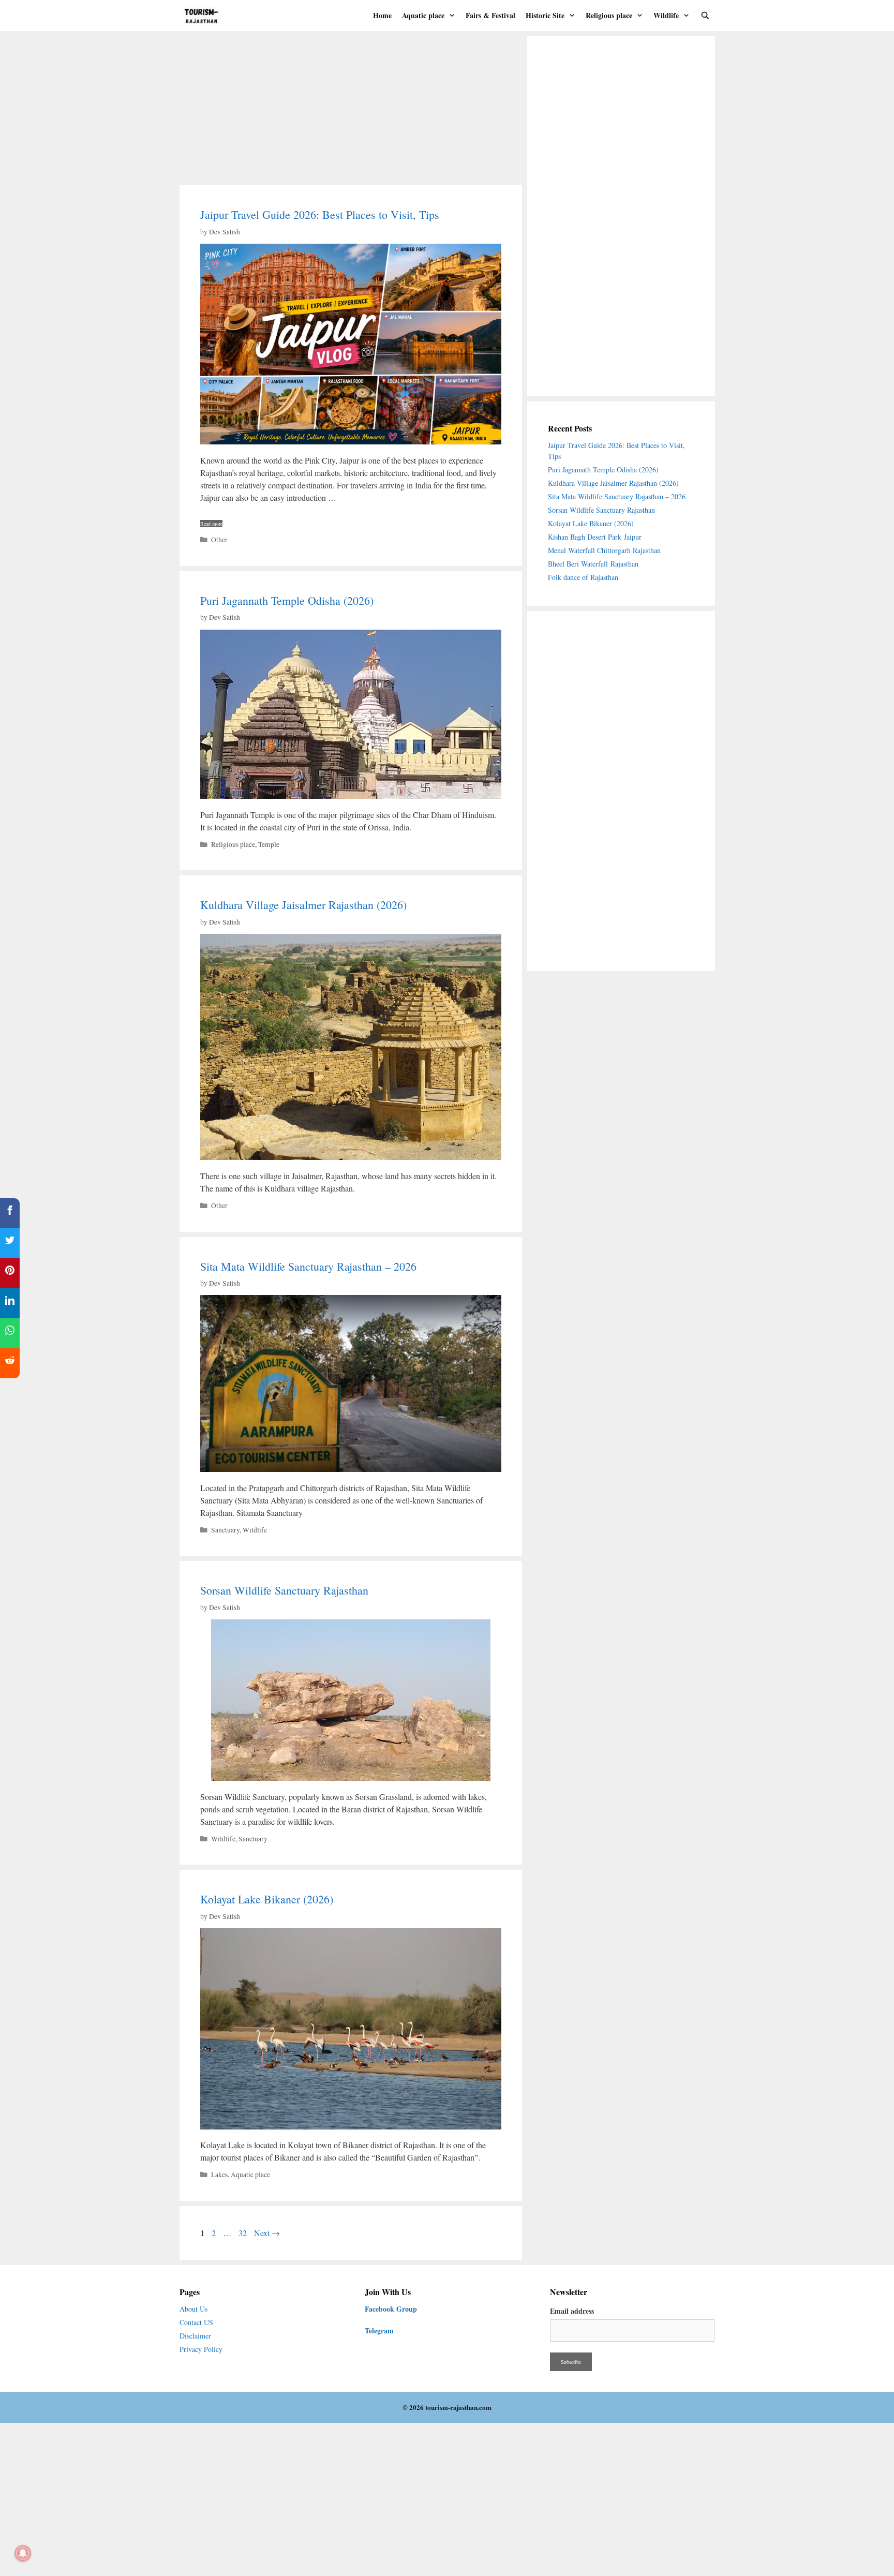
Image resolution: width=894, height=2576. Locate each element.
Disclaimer (195, 2336)
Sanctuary (225, 1530)
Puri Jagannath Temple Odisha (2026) (287, 600)
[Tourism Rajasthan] (205, 16)
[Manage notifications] (23, 2553)
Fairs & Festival (490, 15)
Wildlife (666, 15)
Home (382, 15)
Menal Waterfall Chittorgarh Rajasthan (604, 550)
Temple (269, 844)
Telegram (379, 2331)
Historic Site (545, 15)
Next (267, 2233)
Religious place (609, 15)
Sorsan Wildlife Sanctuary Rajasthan (286, 1590)
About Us (193, 2309)
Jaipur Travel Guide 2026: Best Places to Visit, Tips (320, 214)
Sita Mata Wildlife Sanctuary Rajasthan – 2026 (308, 1266)
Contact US (196, 2322)
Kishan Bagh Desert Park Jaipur (595, 537)
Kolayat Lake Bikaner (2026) (267, 1899)
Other (219, 540)
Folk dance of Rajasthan (583, 577)
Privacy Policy (201, 2349)
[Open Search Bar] (705, 16)
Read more (211, 524)
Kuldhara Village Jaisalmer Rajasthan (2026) (303, 905)
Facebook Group (391, 2309)
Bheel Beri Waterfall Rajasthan (593, 564)
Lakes (219, 2175)
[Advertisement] (351, 109)
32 (244, 2233)
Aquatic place (423, 15)
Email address (572, 2311)
